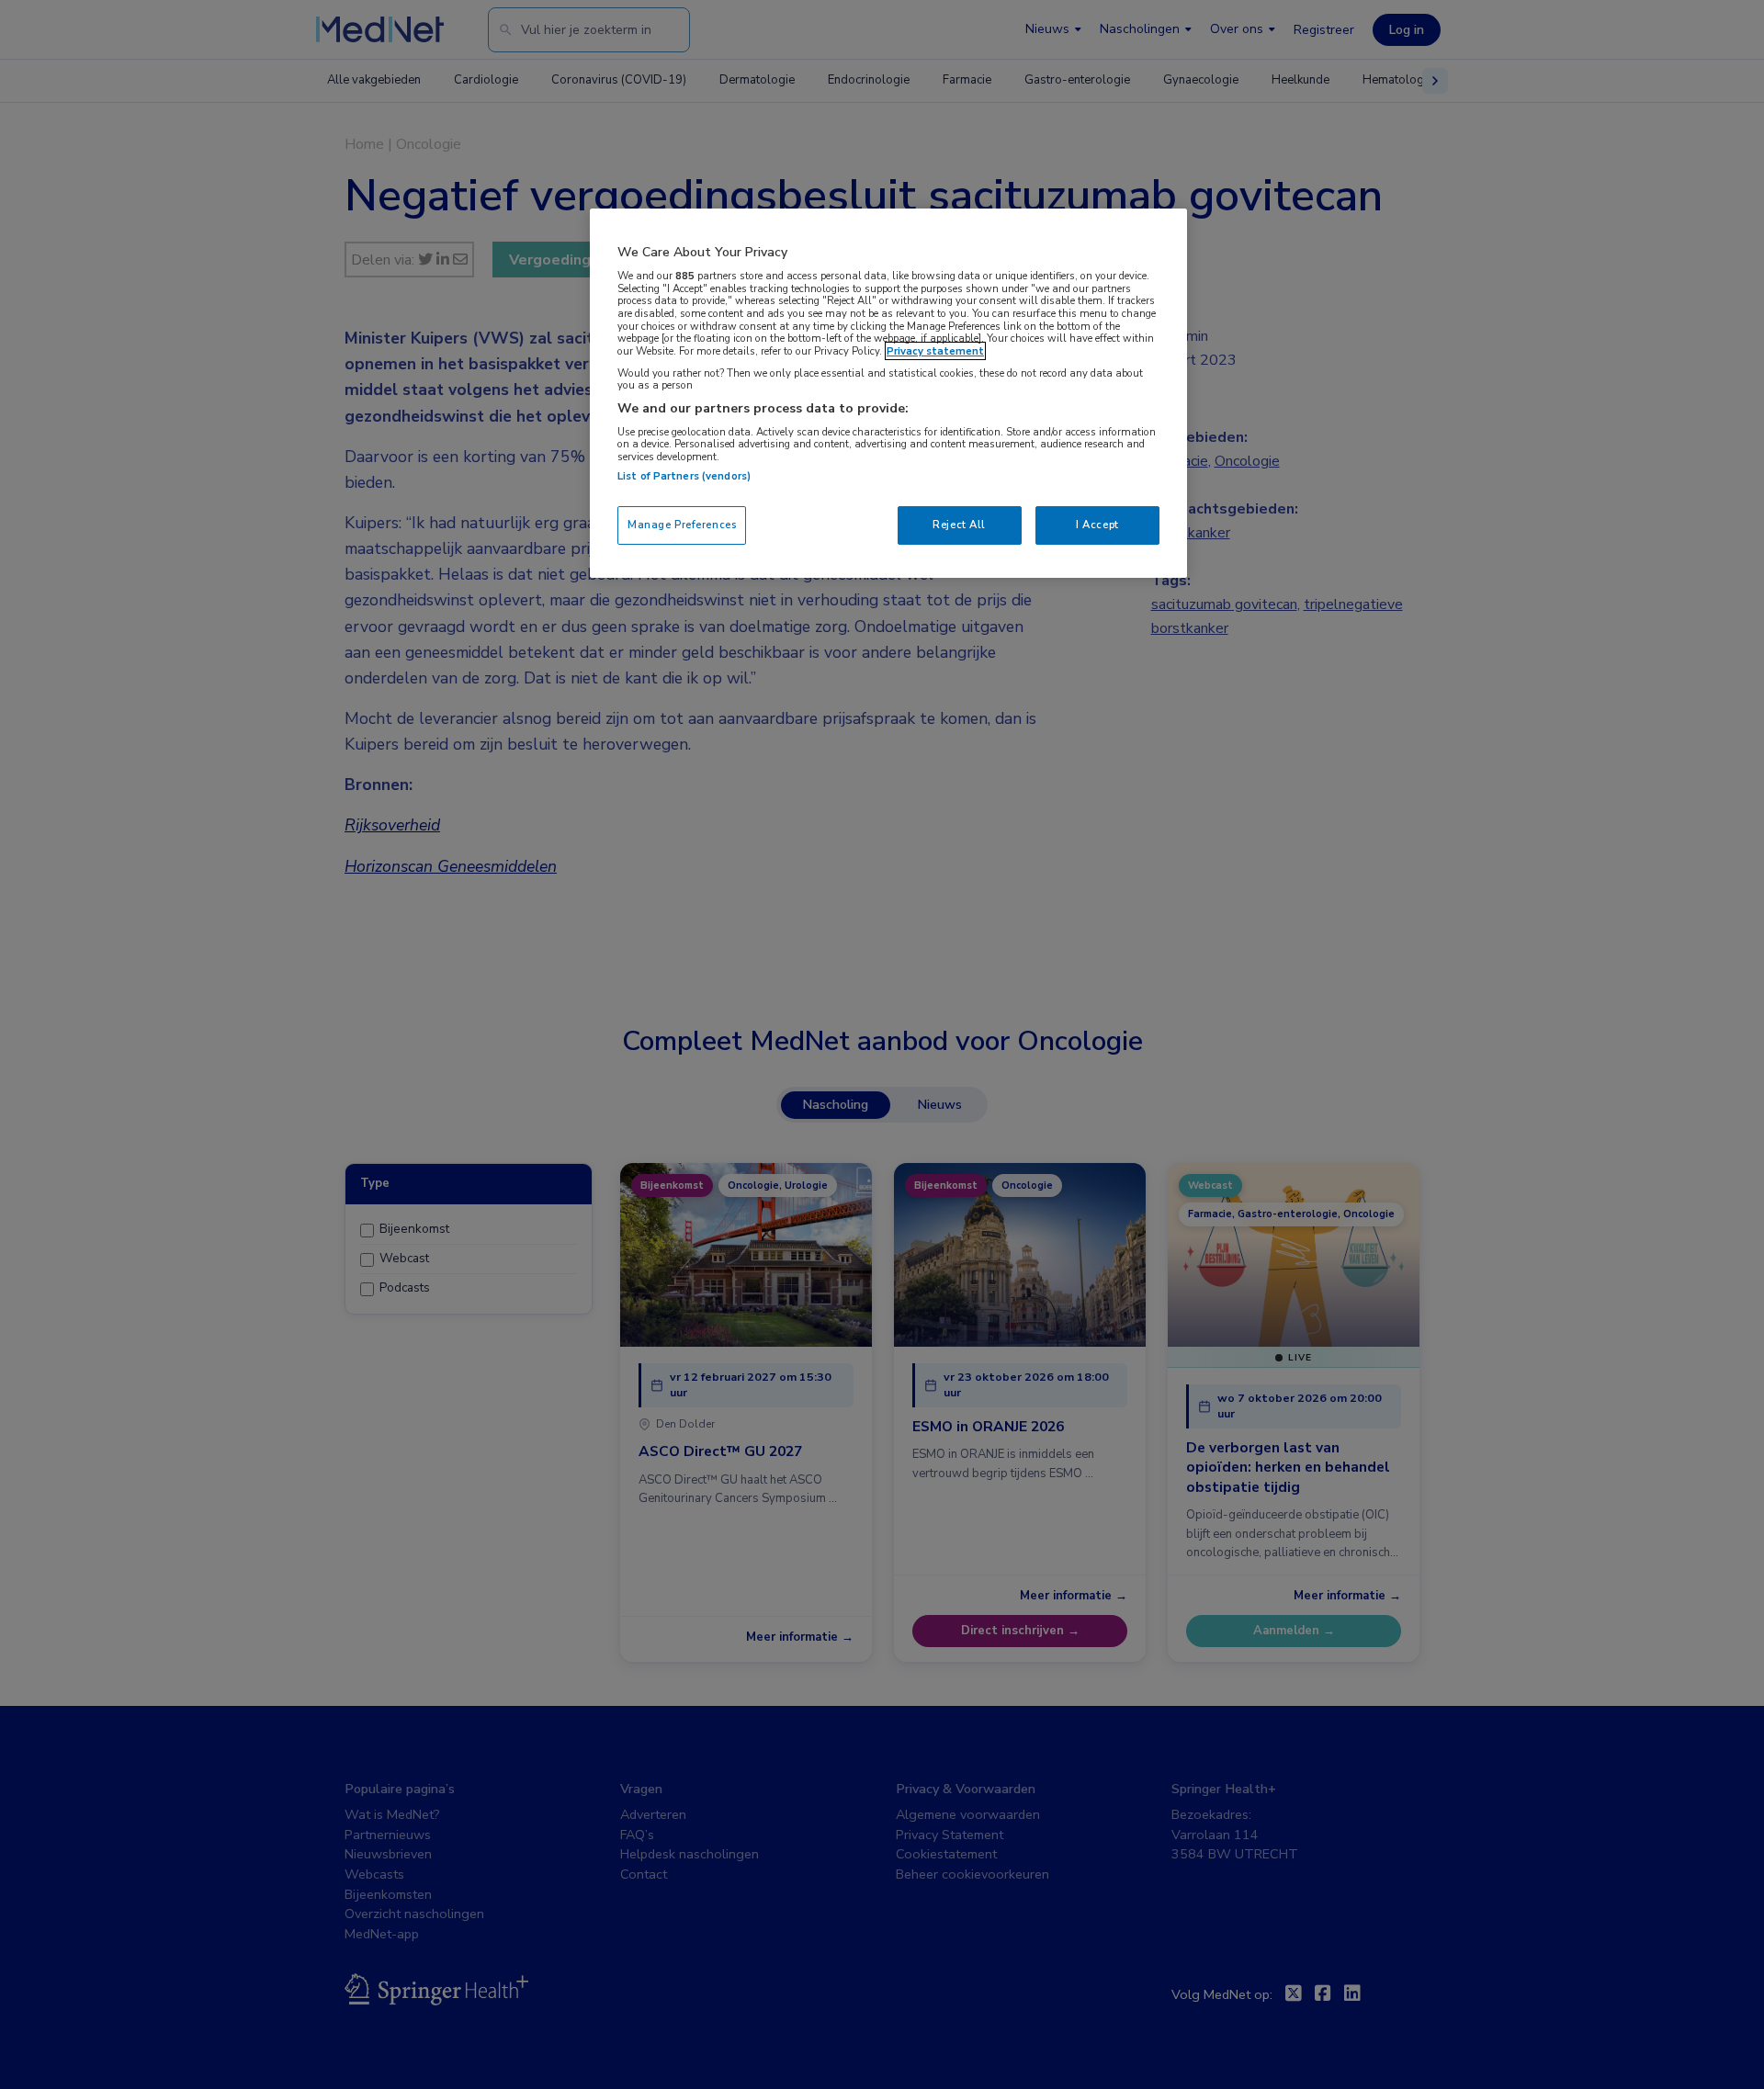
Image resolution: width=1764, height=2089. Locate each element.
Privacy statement (935, 351)
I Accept (1097, 525)
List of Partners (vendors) (684, 476)
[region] (888, 393)
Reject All (959, 525)
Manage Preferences (682, 525)
